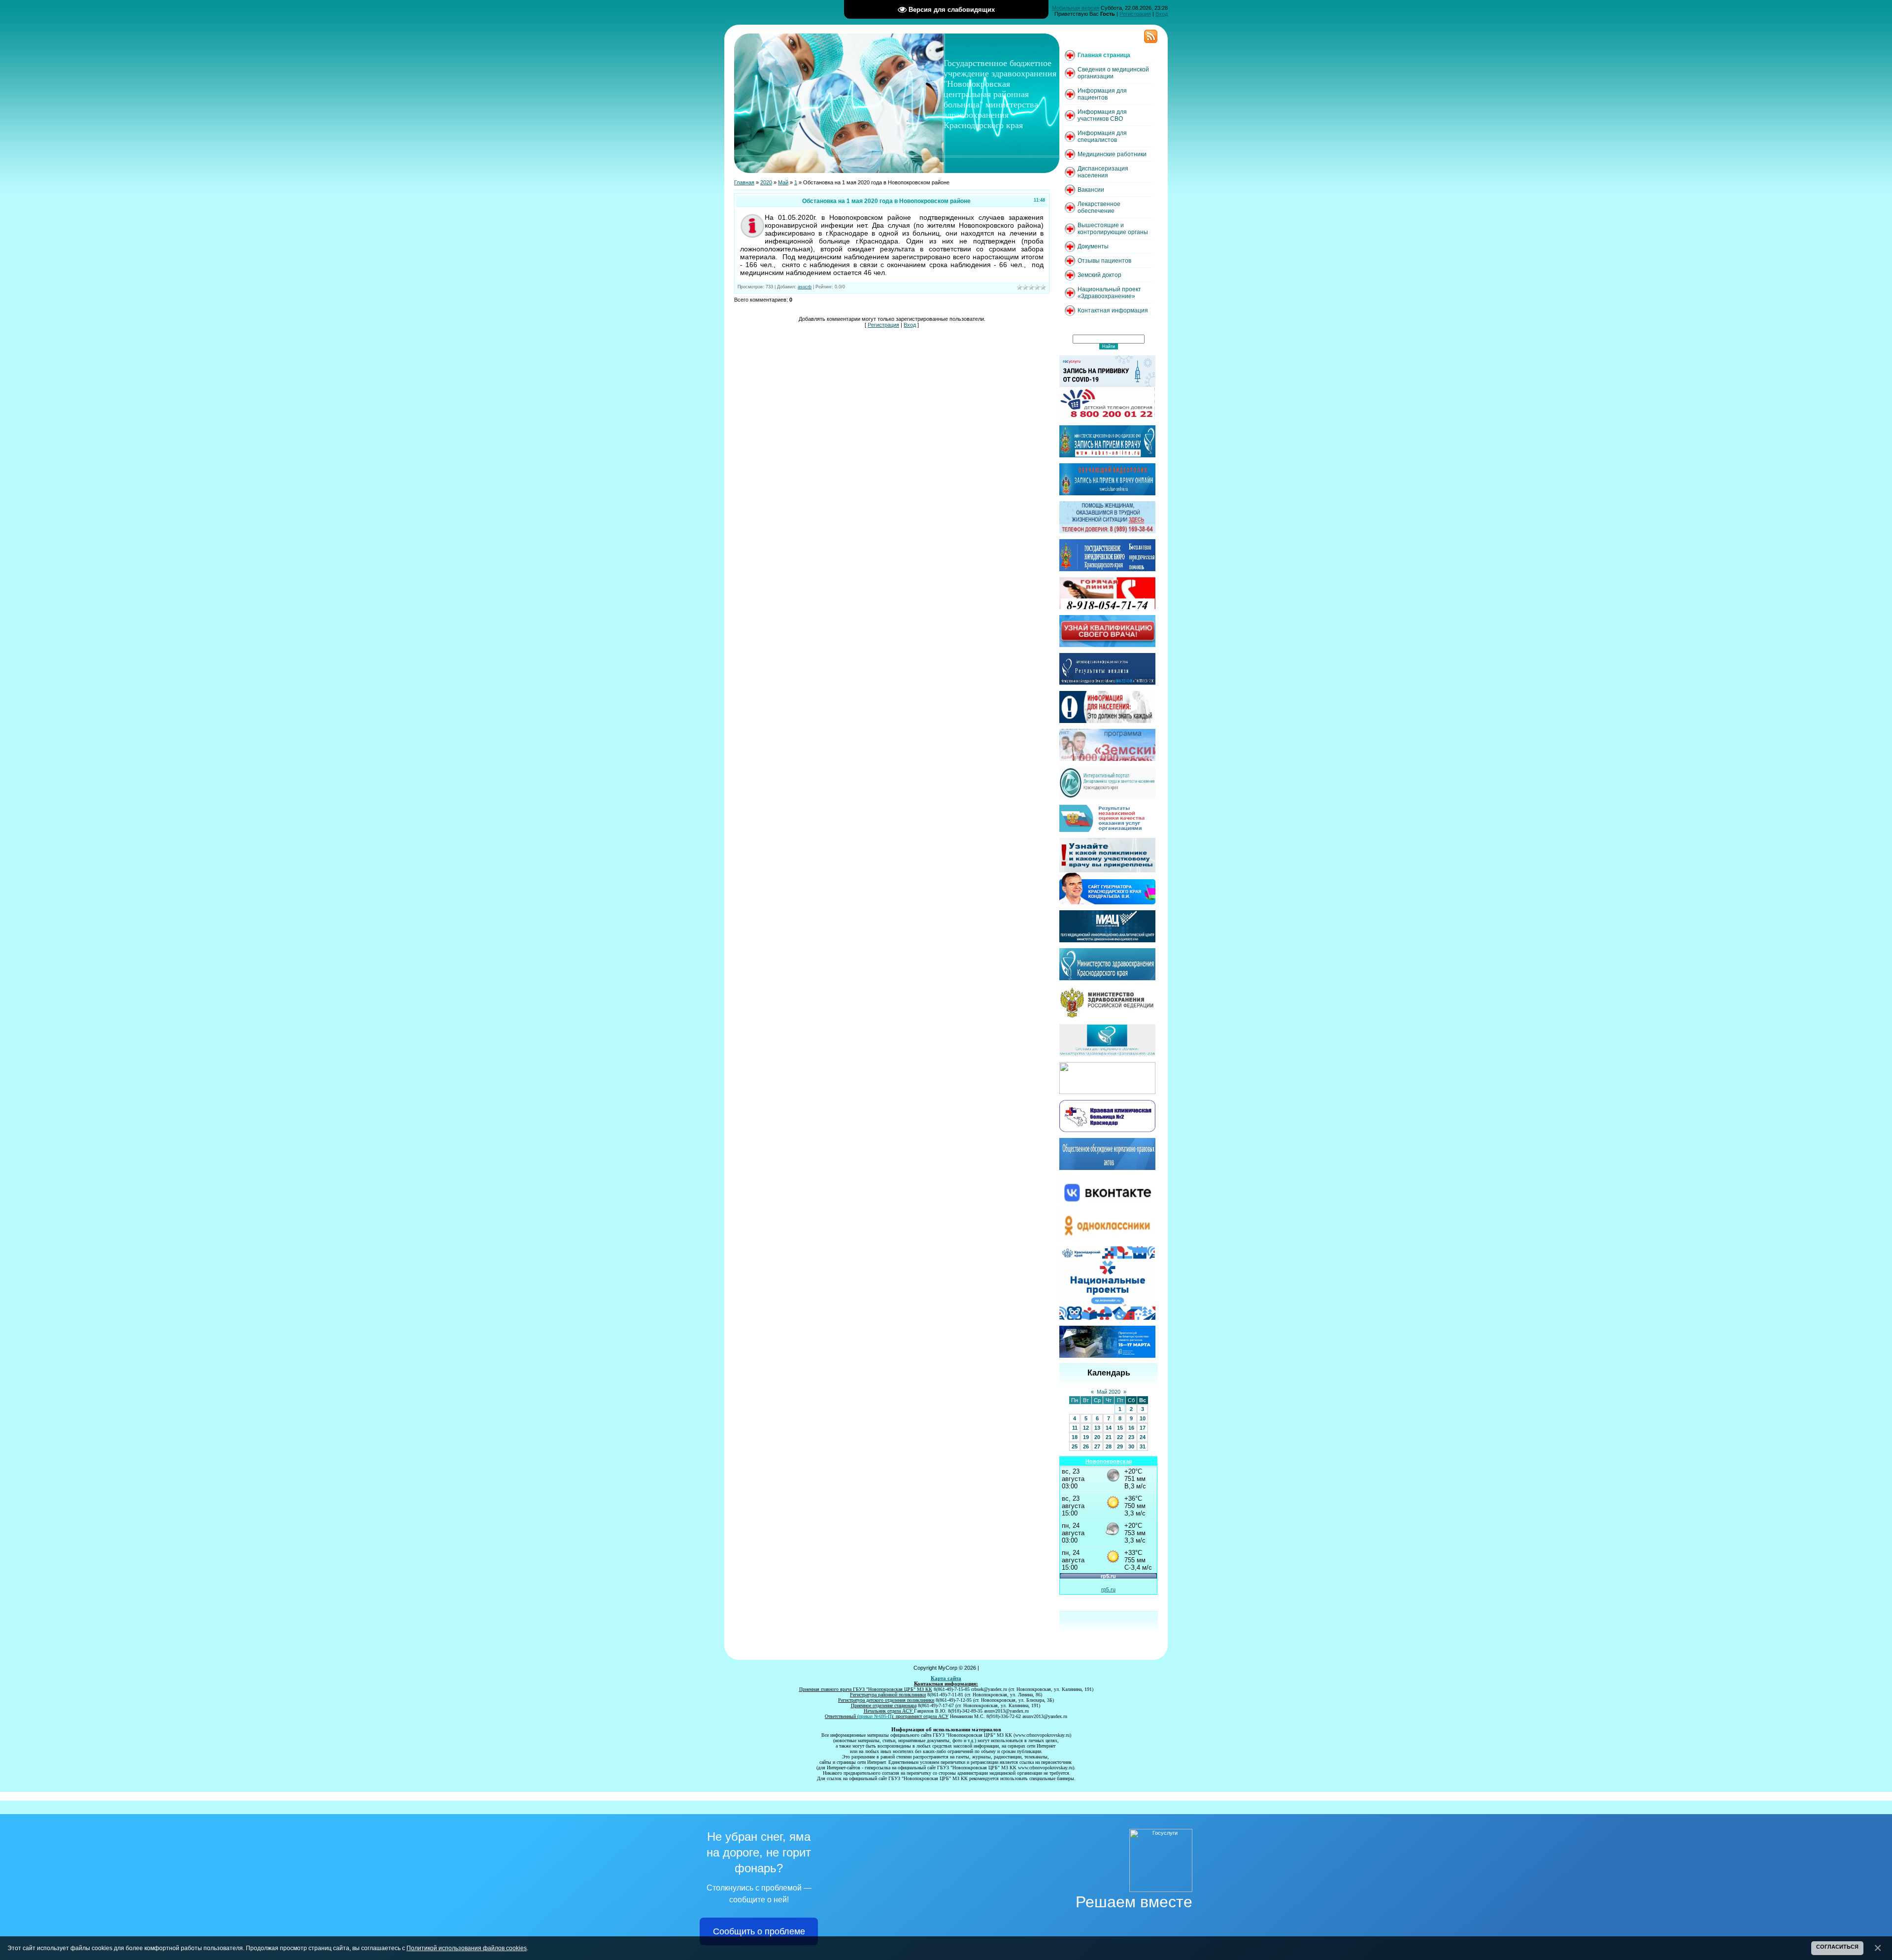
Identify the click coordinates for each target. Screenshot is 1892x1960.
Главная (744, 182)
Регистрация (1135, 14)
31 (1143, 1446)
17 (1143, 1428)
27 (1097, 1446)
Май (783, 182)
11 (1075, 1428)
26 (1086, 1446)
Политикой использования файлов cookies (467, 1948)
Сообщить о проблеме (759, 1931)
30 (1131, 1446)
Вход (1162, 14)
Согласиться (1837, 1947)
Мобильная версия (1076, 8)
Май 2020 (1109, 1392)
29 (1120, 1446)
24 (1143, 1437)
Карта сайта (946, 1678)
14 (1109, 1428)
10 (1143, 1418)
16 (1131, 1428)
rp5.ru (1108, 1589)
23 (1131, 1437)
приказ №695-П (875, 1716)
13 (1097, 1428)
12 (1086, 1428)
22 (1120, 1437)
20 (1097, 1437)
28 (1109, 1446)
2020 (766, 182)
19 (1086, 1437)
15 (1120, 1428)
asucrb (805, 287)
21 (1109, 1437)
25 (1075, 1446)
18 (1075, 1437)
